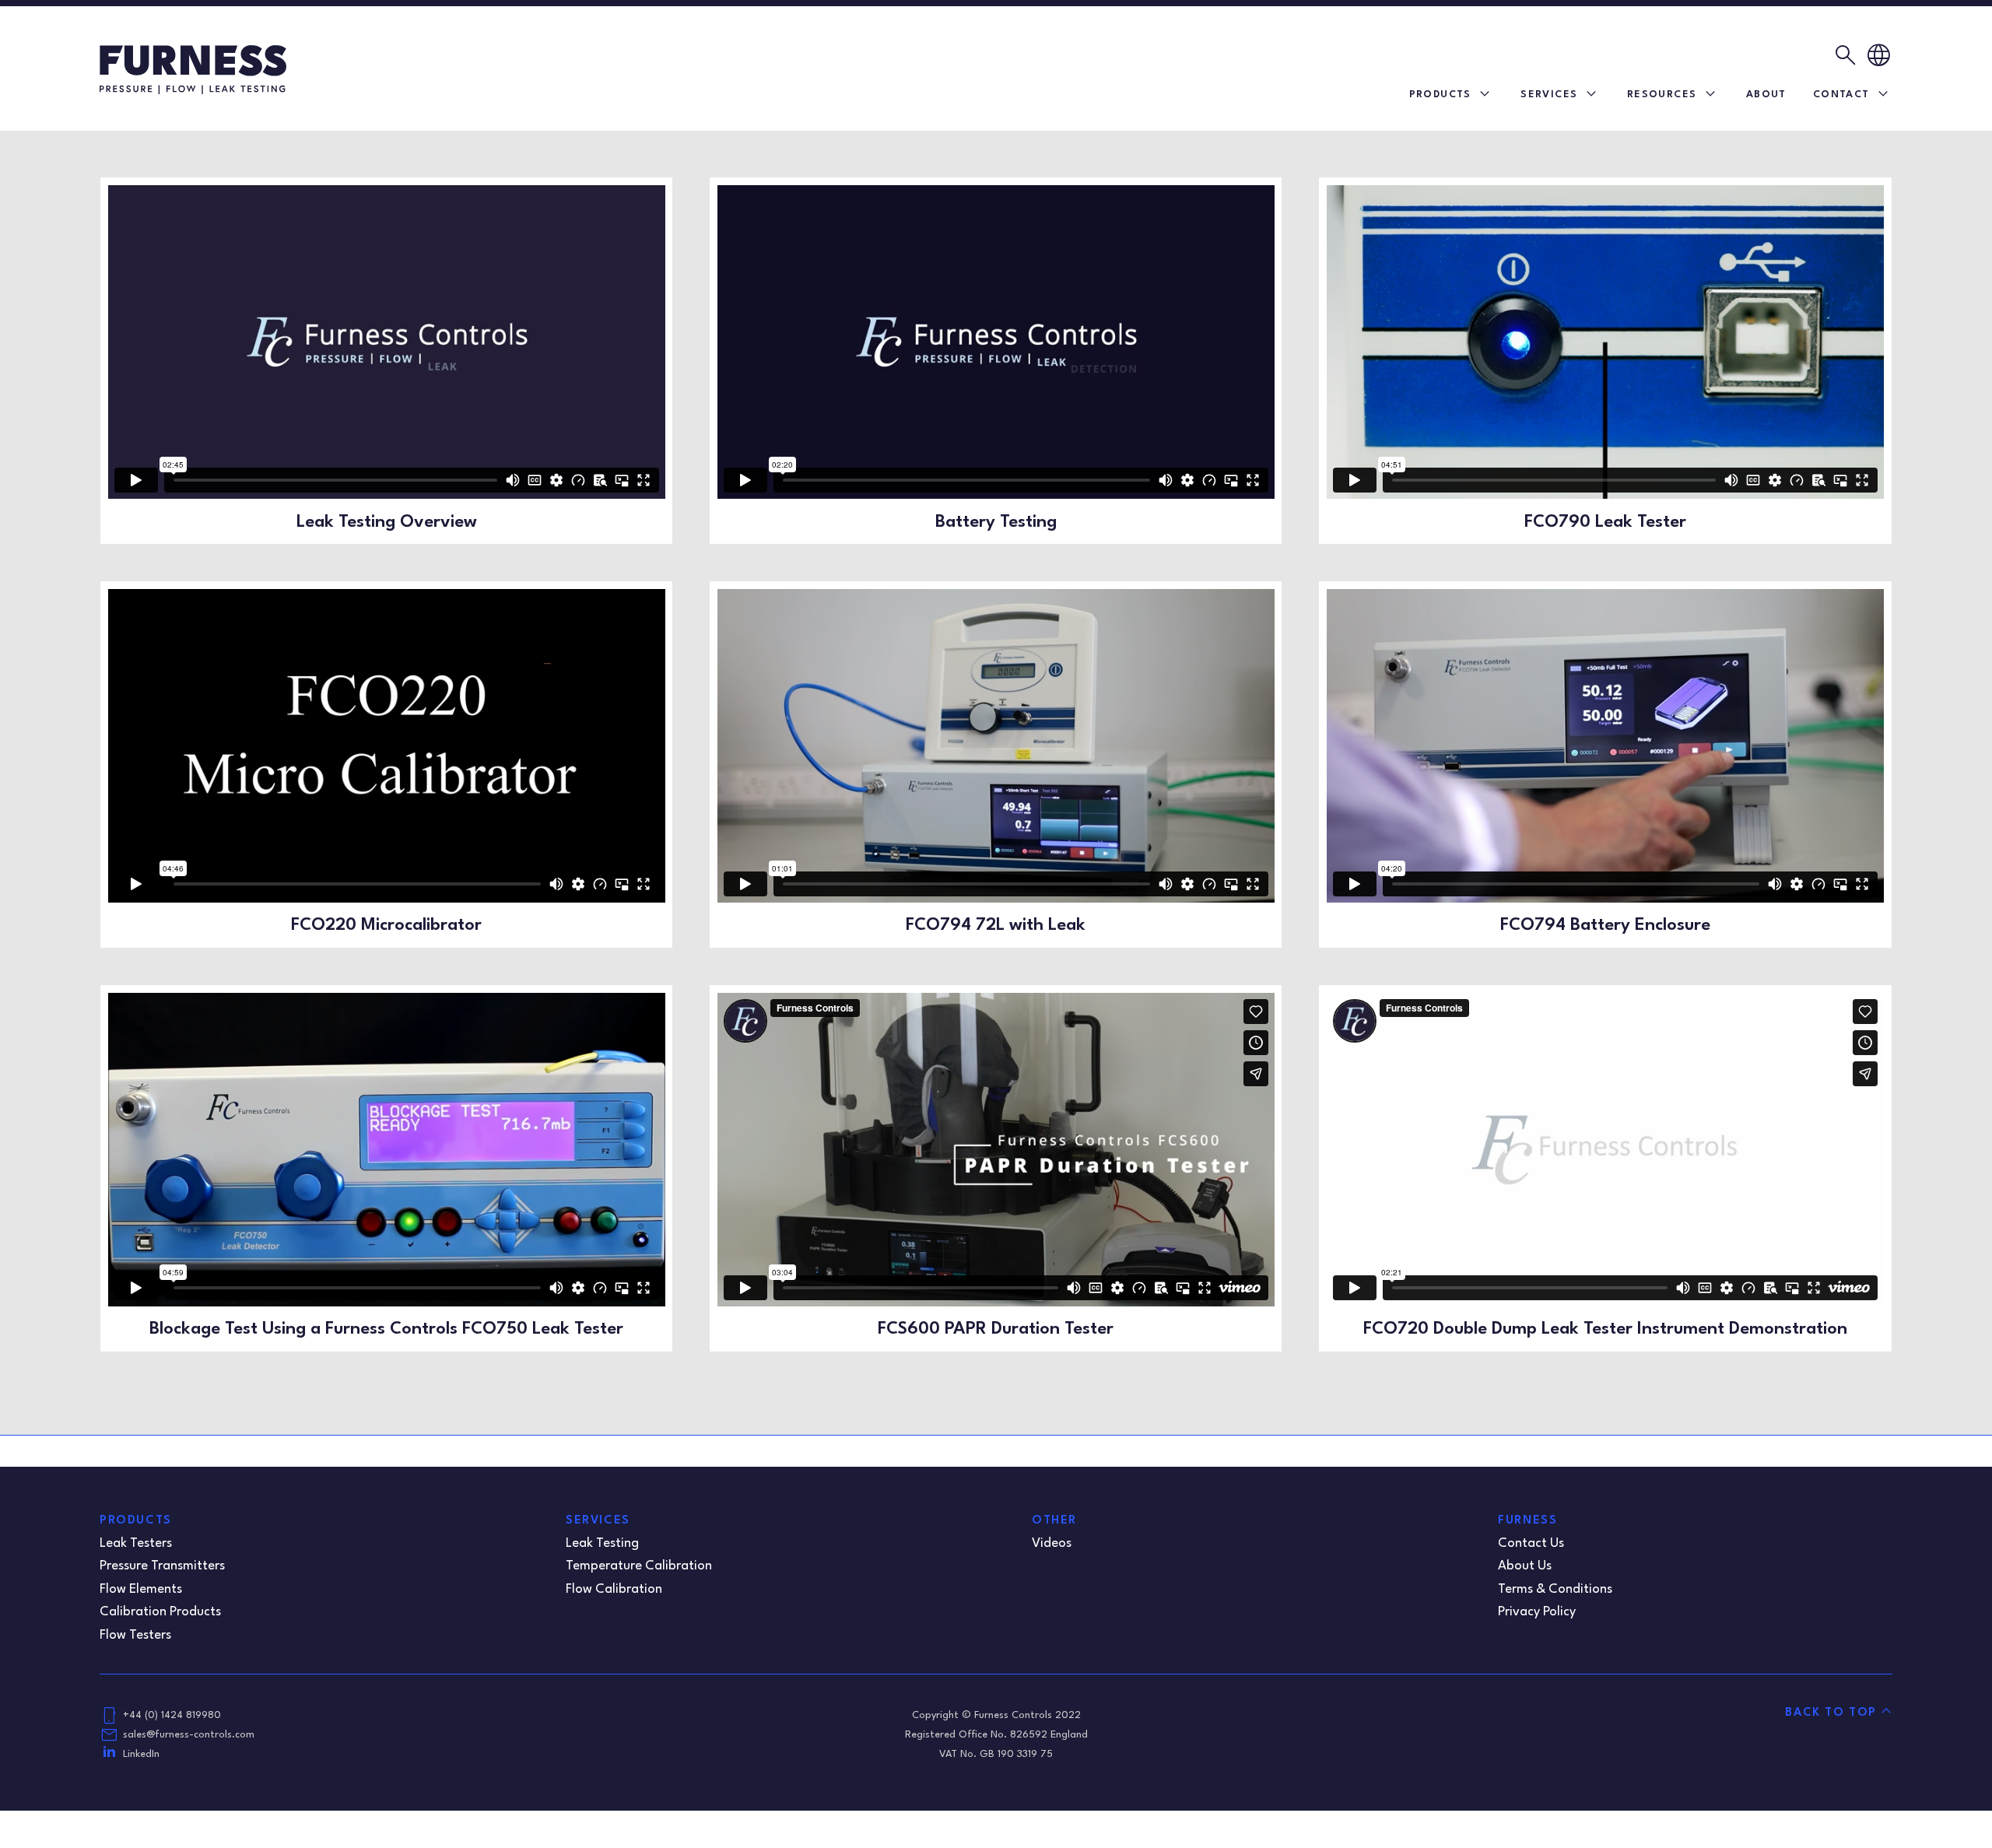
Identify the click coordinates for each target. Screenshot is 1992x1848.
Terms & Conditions (1555, 1589)
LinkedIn (141, 1754)
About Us (1525, 1566)
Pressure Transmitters (162, 1566)
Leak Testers (136, 1543)
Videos (1052, 1543)
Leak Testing (602, 1543)
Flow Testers (135, 1635)
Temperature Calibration (639, 1566)
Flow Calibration (614, 1589)
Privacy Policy (1537, 1612)
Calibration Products (160, 1612)
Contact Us (1531, 1543)
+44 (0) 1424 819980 (172, 1715)
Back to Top (1831, 1713)
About (1766, 95)
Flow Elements (141, 1589)
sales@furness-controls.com (189, 1735)
